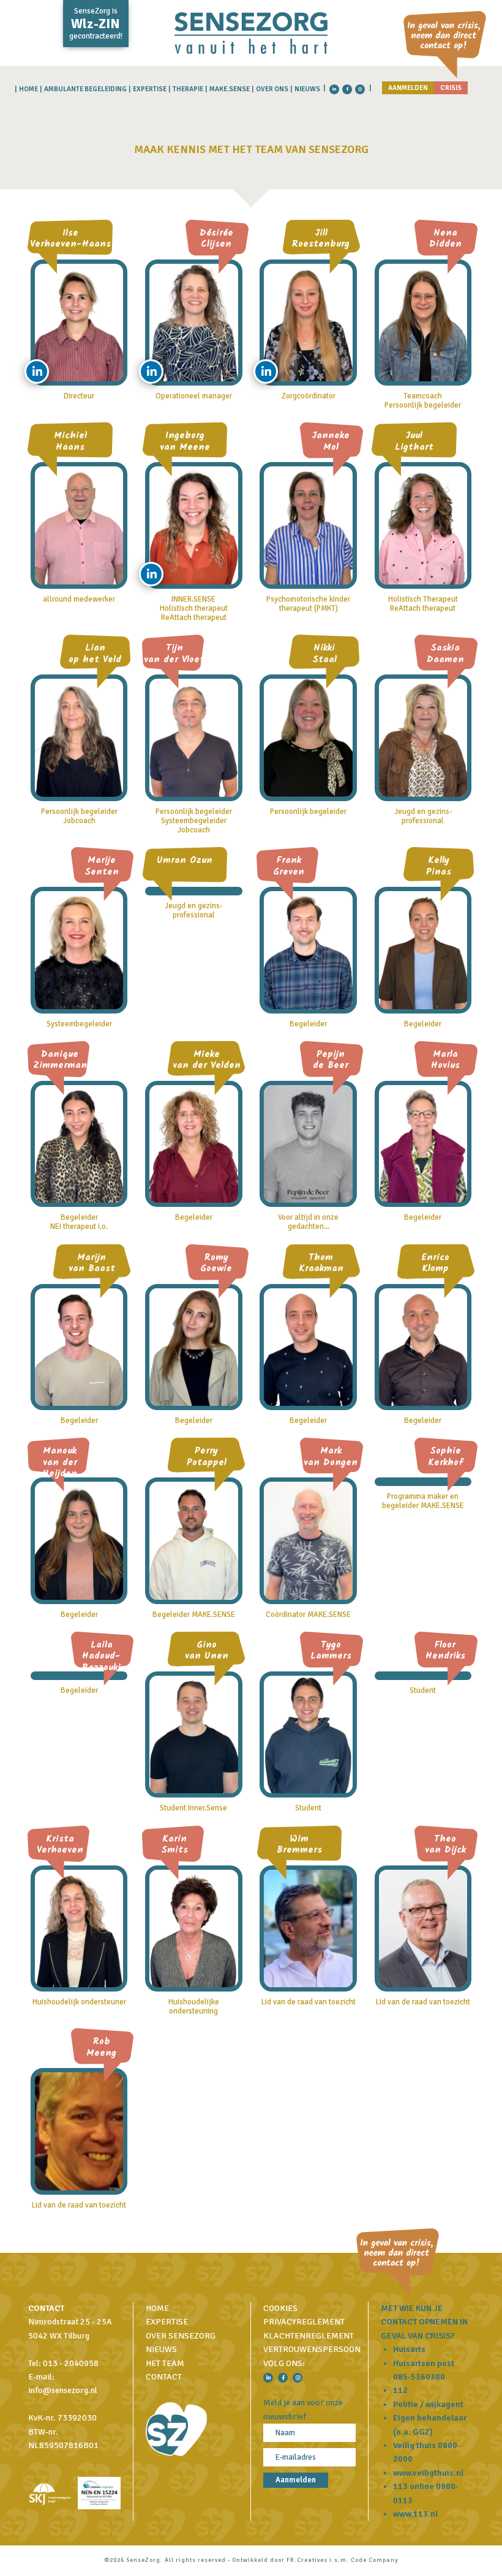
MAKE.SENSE (230, 89)
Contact (164, 2377)
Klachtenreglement (309, 2336)
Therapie (188, 89)
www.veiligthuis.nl (428, 2473)
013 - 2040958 (71, 2363)
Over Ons (272, 89)
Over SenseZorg (181, 2336)
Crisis (451, 88)
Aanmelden (408, 88)
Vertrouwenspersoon (312, 2349)
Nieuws (307, 89)
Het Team (165, 2363)
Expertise (150, 89)
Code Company (375, 2560)
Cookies (280, 2308)
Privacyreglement (304, 2322)
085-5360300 (419, 2377)
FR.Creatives (307, 2560)
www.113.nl (415, 2514)
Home (28, 89)
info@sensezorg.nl (63, 2390)
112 (400, 2390)
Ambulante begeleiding (85, 89)
